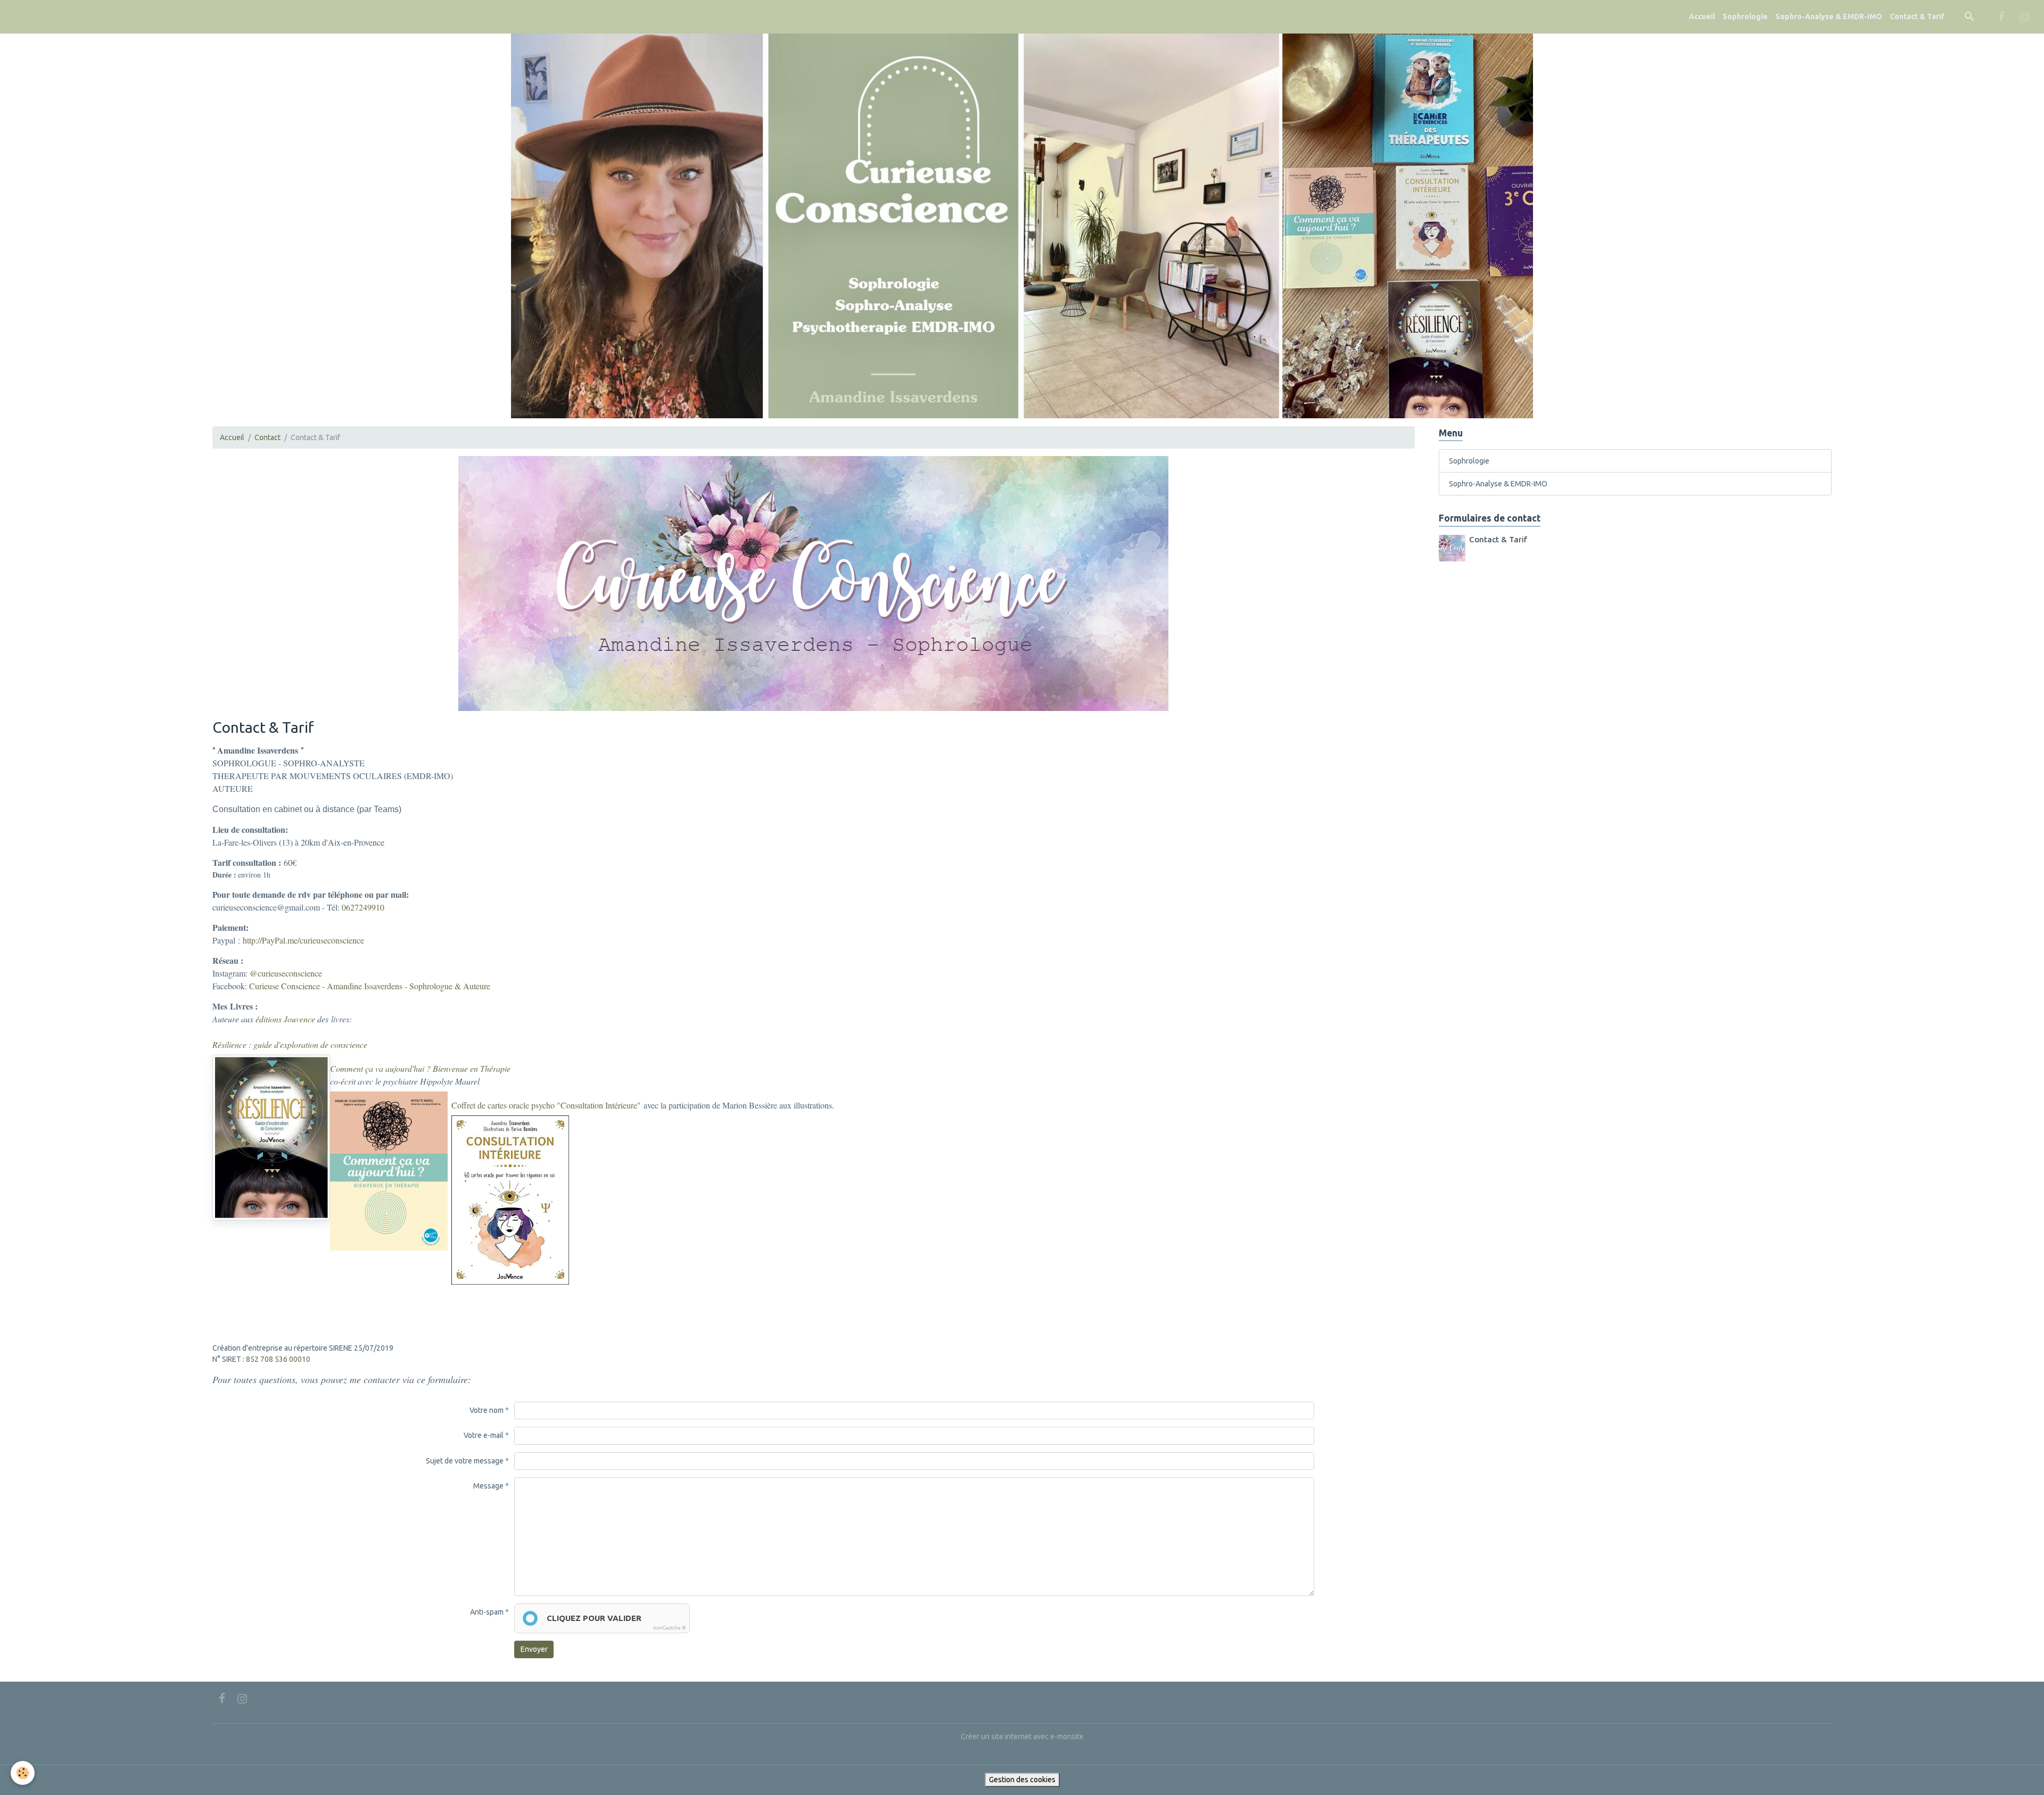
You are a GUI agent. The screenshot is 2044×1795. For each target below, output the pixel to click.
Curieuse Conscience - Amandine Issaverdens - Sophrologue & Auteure (370, 986)
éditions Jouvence (285, 1019)
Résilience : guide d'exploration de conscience (290, 1044)
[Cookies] (23, 1773)
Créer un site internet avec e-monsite (1022, 1736)
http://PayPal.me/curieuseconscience (303, 940)
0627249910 (363, 907)
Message (488, 1486)
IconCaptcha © (670, 1628)
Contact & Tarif (1917, 16)
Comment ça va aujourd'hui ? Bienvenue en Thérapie (420, 1068)
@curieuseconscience (286, 973)
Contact (267, 437)
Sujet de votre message (465, 1461)
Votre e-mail (484, 1435)
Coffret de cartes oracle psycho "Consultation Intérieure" (546, 1105)
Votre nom (487, 1410)
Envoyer (534, 1649)
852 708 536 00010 (278, 1359)
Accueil (1702, 16)
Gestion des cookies (1022, 1780)
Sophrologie (1745, 16)
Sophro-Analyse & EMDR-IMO (1829, 16)
